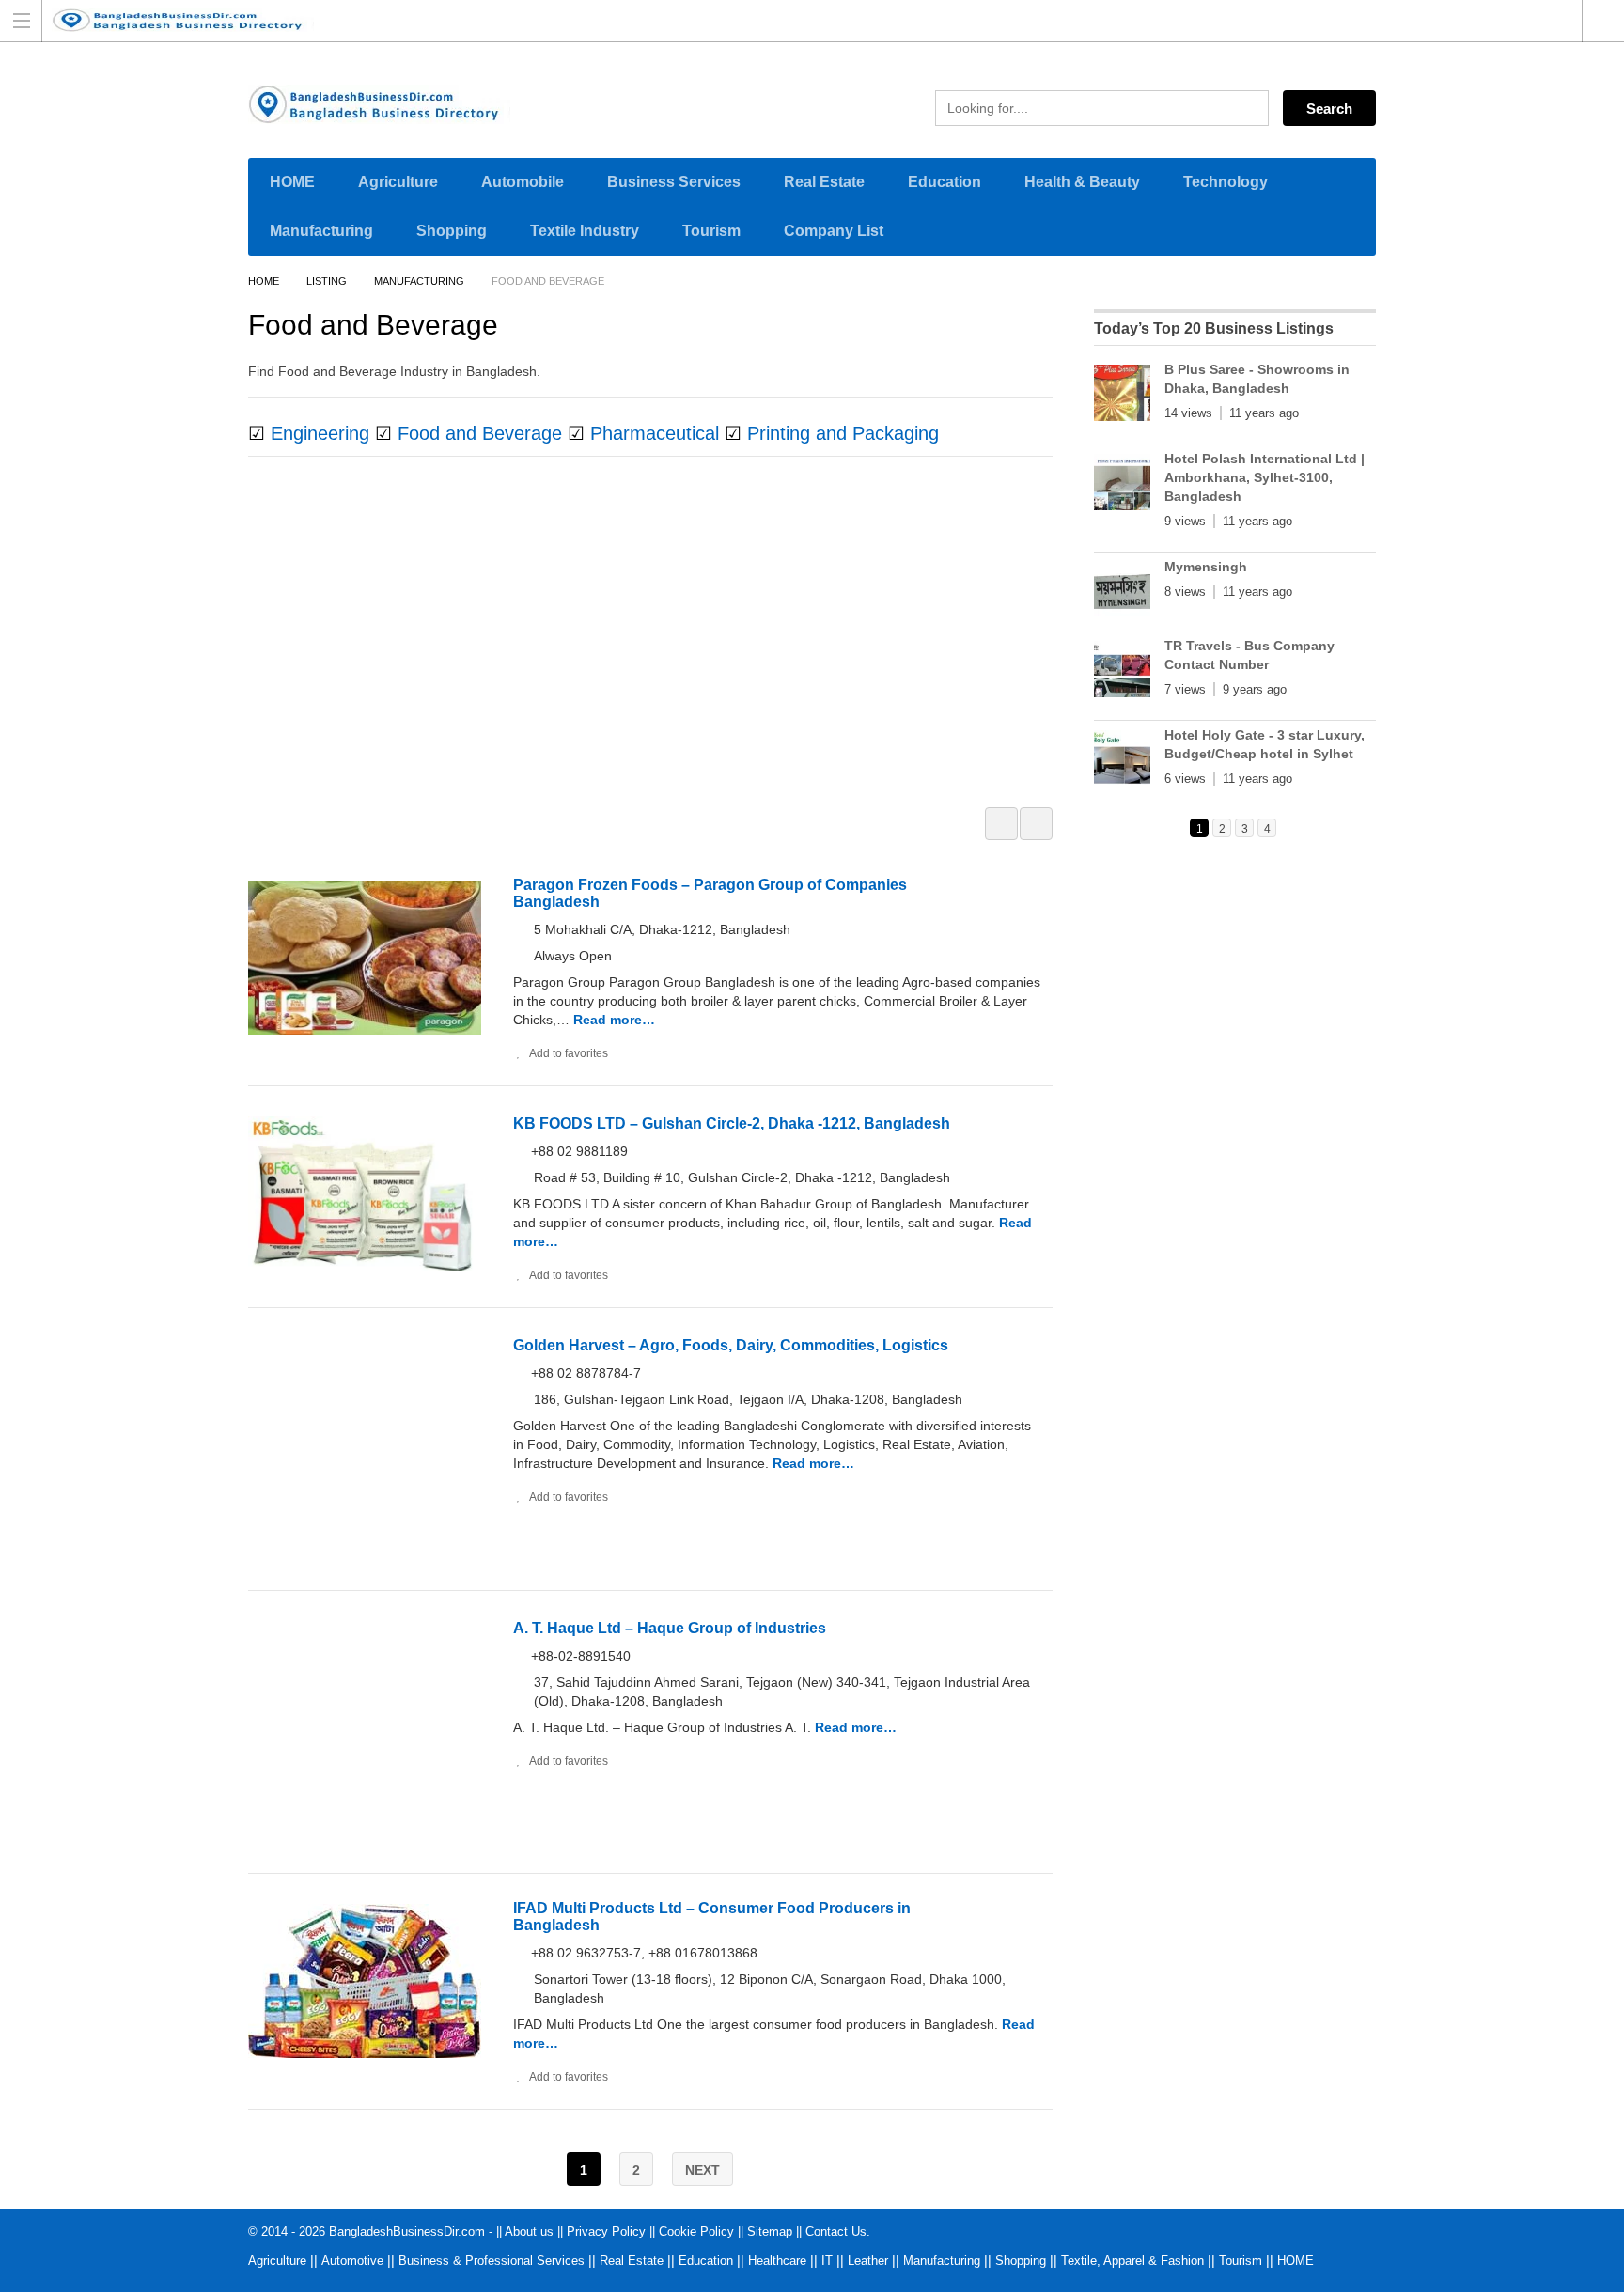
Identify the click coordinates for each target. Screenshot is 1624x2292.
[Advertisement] (660, 644)
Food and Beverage (480, 433)
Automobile (523, 182)
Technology (1226, 182)
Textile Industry (585, 231)
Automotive (352, 2261)
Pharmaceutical (655, 433)
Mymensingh (1206, 567)
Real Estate (824, 182)
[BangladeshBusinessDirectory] (794, 20)
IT (827, 2261)
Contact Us (836, 2231)
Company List (834, 231)
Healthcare (777, 2261)
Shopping (452, 231)
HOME (292, 182)
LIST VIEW (1036, 824)
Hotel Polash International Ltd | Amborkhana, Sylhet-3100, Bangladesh (1265, 477)
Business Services (674, 182)
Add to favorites (569, 1053)
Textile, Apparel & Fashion (1132, 2261)
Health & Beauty (1082, 182)
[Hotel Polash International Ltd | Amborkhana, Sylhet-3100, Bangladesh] (1122, 486)
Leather (868, 2261)
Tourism (711, 231)
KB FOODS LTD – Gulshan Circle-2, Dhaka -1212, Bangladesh (732, 1123)
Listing (327, 281)
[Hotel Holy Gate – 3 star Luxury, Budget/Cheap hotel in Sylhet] (1122, 762)
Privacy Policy (606, 2231)
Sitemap (770, 2231)
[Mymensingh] (1122, 594)
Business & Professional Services (492, 2261)
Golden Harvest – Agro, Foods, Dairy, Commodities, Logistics (731, 1345)
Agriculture (398, 182)
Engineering (320, 433)
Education (945, 182)
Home (264, 281)
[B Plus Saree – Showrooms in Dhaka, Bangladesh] (1122, 397)
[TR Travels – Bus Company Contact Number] (1122, 673)
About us (529, 2231)
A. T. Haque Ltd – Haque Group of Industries (670, 1628)
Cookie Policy (696, 2231)
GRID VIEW (1001, 824)
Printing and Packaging (843, 433)
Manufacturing (321, 231)
